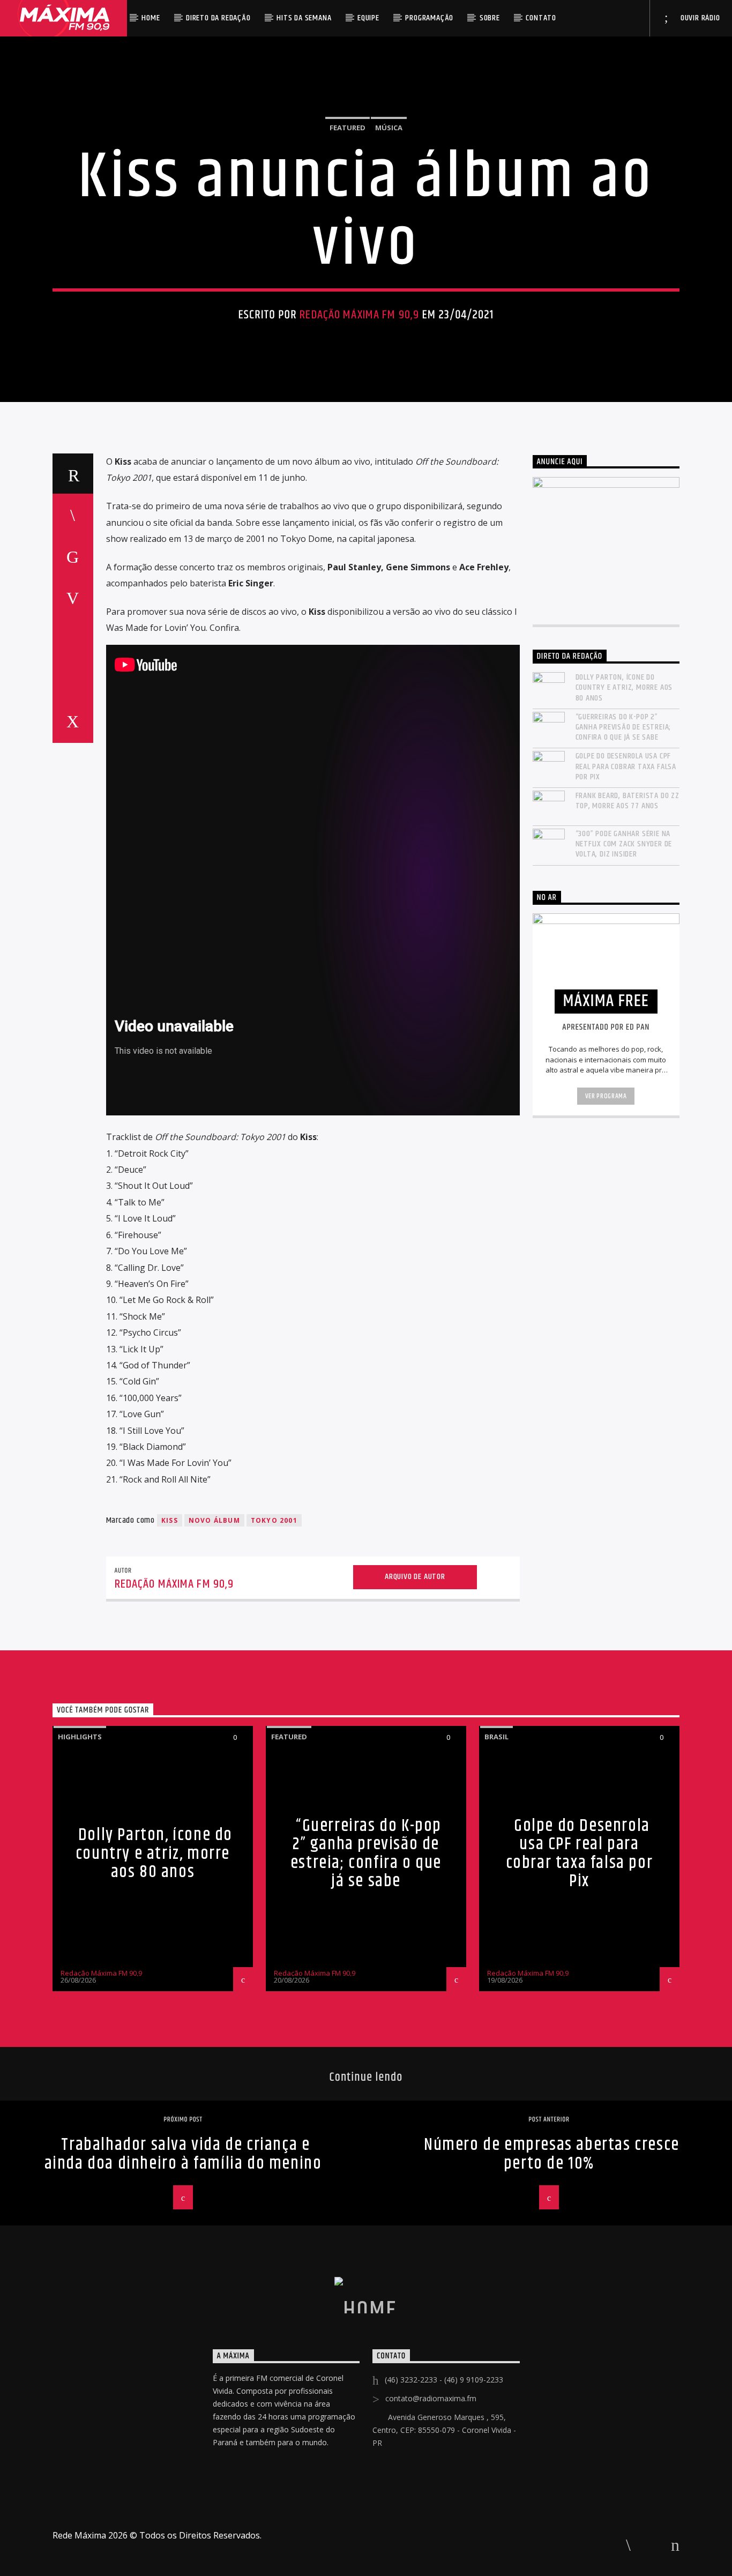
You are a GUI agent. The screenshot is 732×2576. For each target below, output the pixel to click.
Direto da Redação (218, 18)
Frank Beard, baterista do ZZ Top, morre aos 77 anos (628, 801)
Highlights (80, 1737)
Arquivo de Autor (415, 1577)
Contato (541, 18)
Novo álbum (214, 1520)
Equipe (368, 18)
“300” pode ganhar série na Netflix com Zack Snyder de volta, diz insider (624, 844)
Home (151, 18)
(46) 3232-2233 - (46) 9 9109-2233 (444, 2380)
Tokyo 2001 (274, 1520)
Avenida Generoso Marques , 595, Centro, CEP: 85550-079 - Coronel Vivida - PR (444, 2430)
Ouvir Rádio (699, 18)
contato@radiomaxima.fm (431, 2398)
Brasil (496, 1737)
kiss (170, 1520)
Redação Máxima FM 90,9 (359, 315)
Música (389, 128)
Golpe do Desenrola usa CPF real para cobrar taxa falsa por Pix (626, 766)
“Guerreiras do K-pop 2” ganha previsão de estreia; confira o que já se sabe (623, 727)
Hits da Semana (304, 18)
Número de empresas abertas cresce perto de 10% (552, 2154)
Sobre (490, 18)
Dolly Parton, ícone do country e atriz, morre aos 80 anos (624, 688)
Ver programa (606, 1096)
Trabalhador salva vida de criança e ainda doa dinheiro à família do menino (183, 2154)
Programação (429, 18)
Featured (348, 128)
